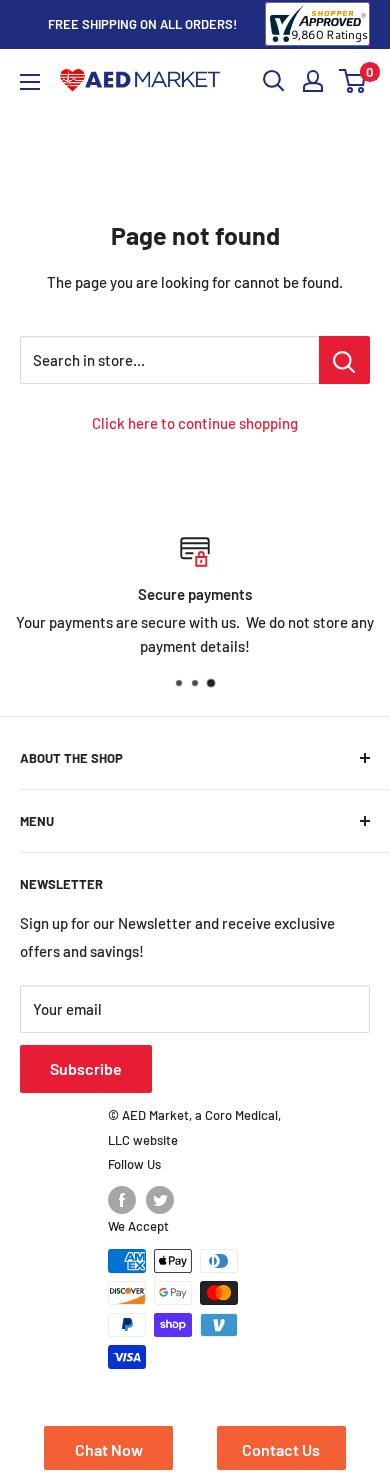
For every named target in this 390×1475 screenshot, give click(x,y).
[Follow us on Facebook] (122, 1200)
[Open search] (274, 81)
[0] (353, 81)
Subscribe (86, 1068)
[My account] (313, 81)
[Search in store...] (344, 360)
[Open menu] (30, 82)
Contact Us (281, 1449)
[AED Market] (140, 81)
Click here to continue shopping (195, 423)
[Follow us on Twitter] (160, 1200)
